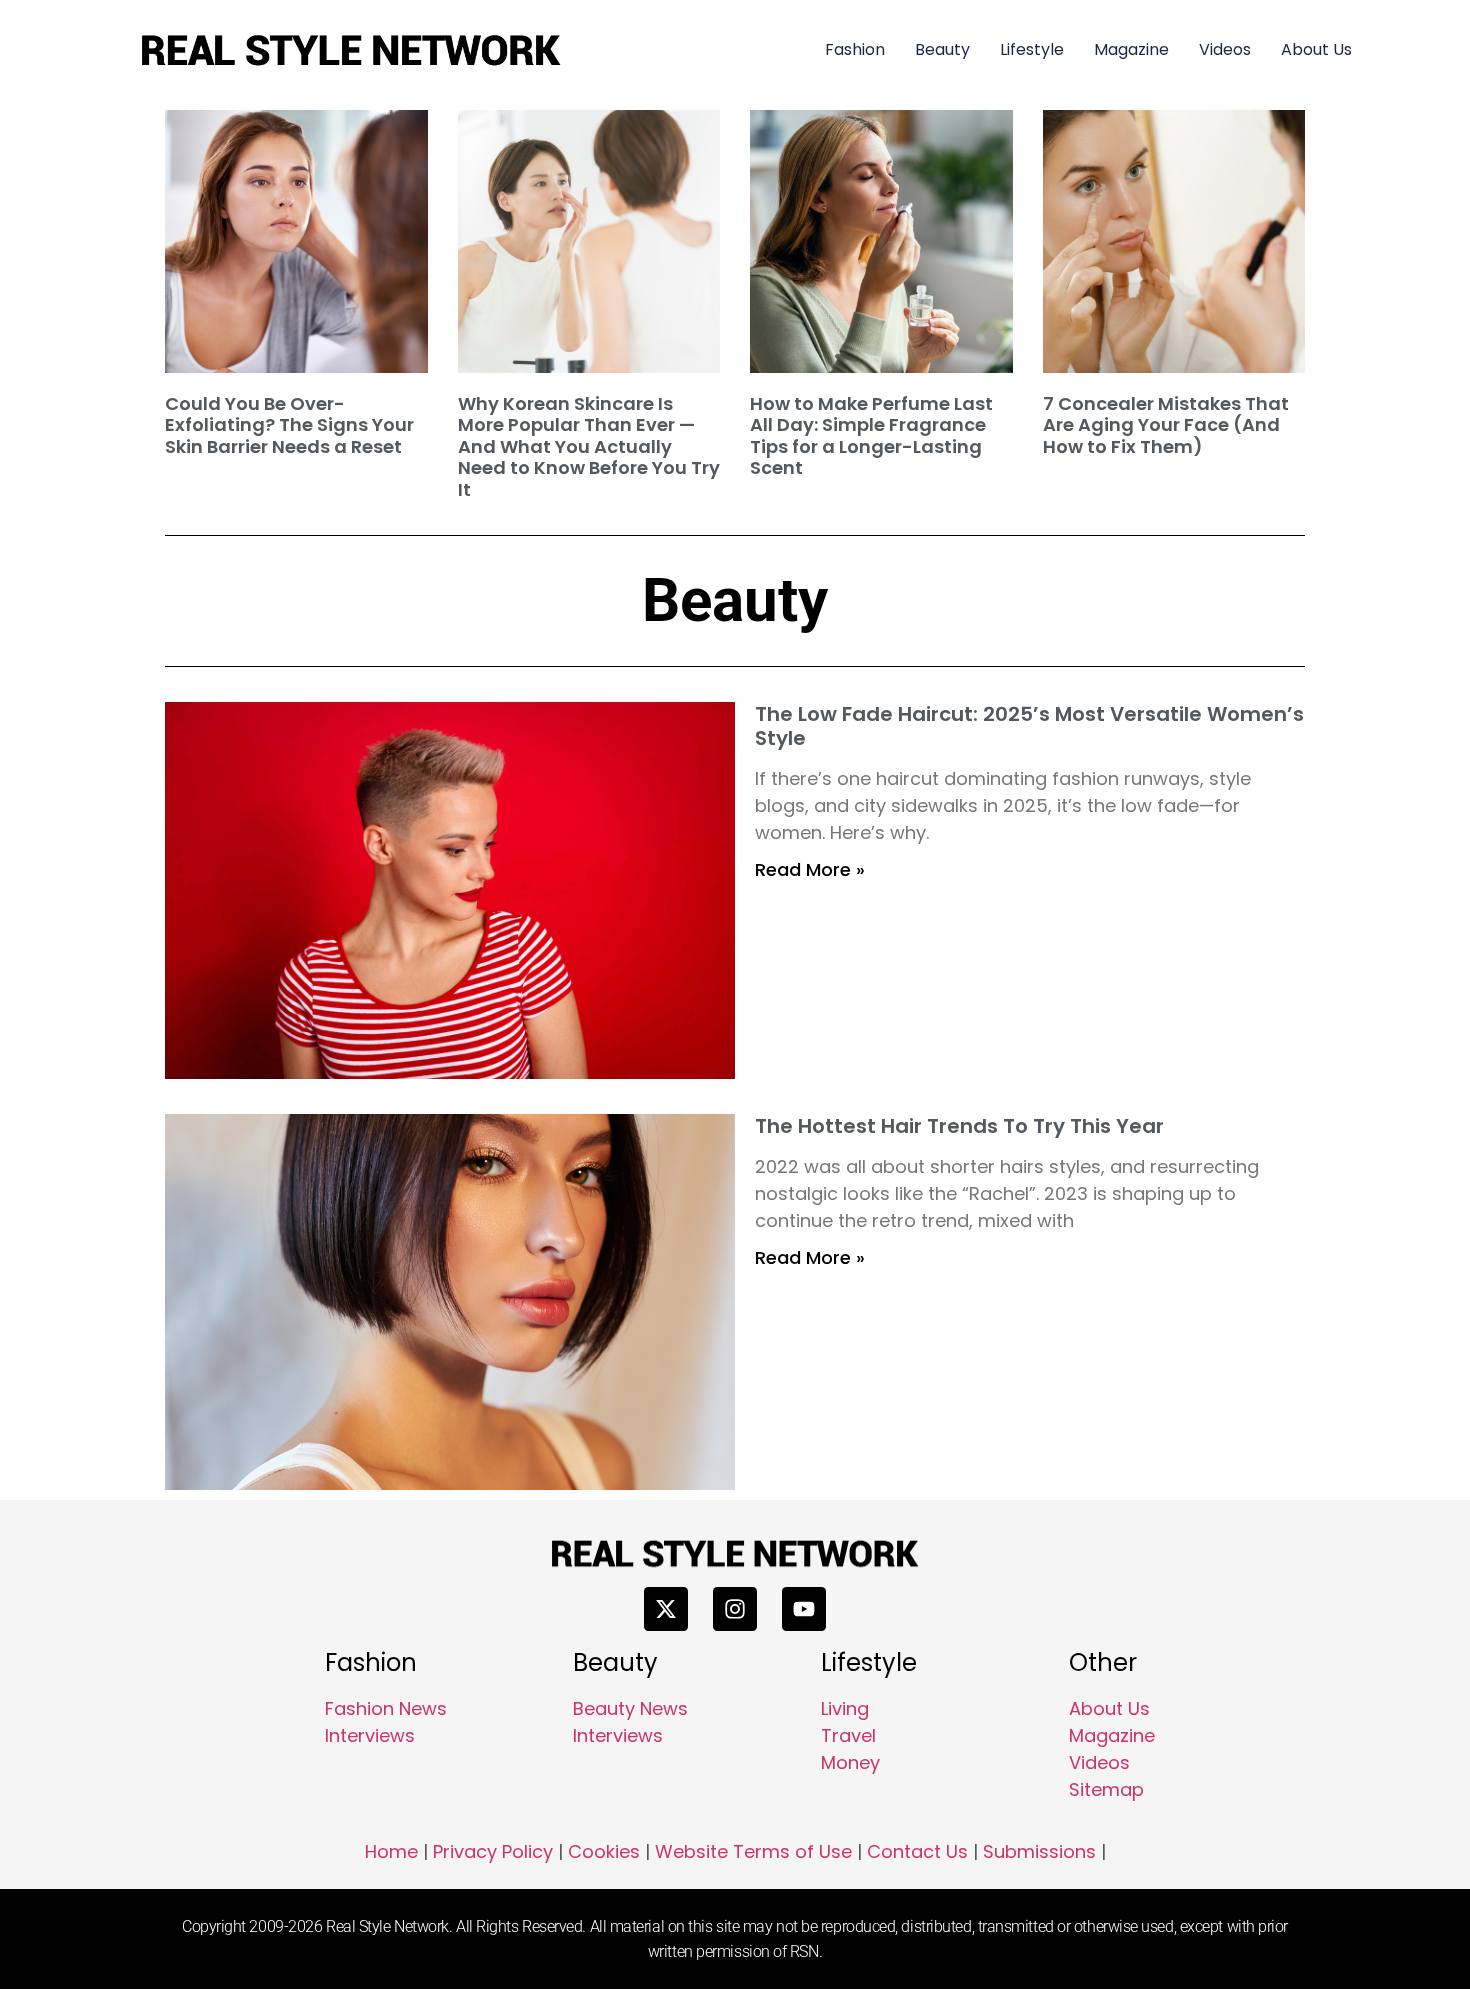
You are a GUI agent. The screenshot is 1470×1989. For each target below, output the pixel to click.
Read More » (810, 869)
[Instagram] (735, 1609)
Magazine (1131, 49)
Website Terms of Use (753, 1851)
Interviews (370, 1735)
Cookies (604, 1851)
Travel (848, 1735)
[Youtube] (804, 1609)
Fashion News (386, 1708)
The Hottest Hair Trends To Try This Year (959, 1126)
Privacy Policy (493, 1851)
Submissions (1039, 1851)
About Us (1316, 49)
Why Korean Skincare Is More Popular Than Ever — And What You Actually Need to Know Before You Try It (589, 446)
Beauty (942, 49)
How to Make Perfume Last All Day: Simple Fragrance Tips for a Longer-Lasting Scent (871, 436)
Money (850, 1762)
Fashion (855, 49)
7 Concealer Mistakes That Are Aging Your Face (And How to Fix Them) (1166, 425)
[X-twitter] (666, 1609)
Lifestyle (1032, 49)
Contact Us (917, 1851)
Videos (1225, 49)
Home (391, 1851)
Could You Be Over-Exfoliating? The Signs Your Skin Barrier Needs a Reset (289, 425)
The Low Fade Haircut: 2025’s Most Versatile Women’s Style (1029, 726)
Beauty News (630, 1708)
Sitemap (1106, 1789)
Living (845, 1708)
